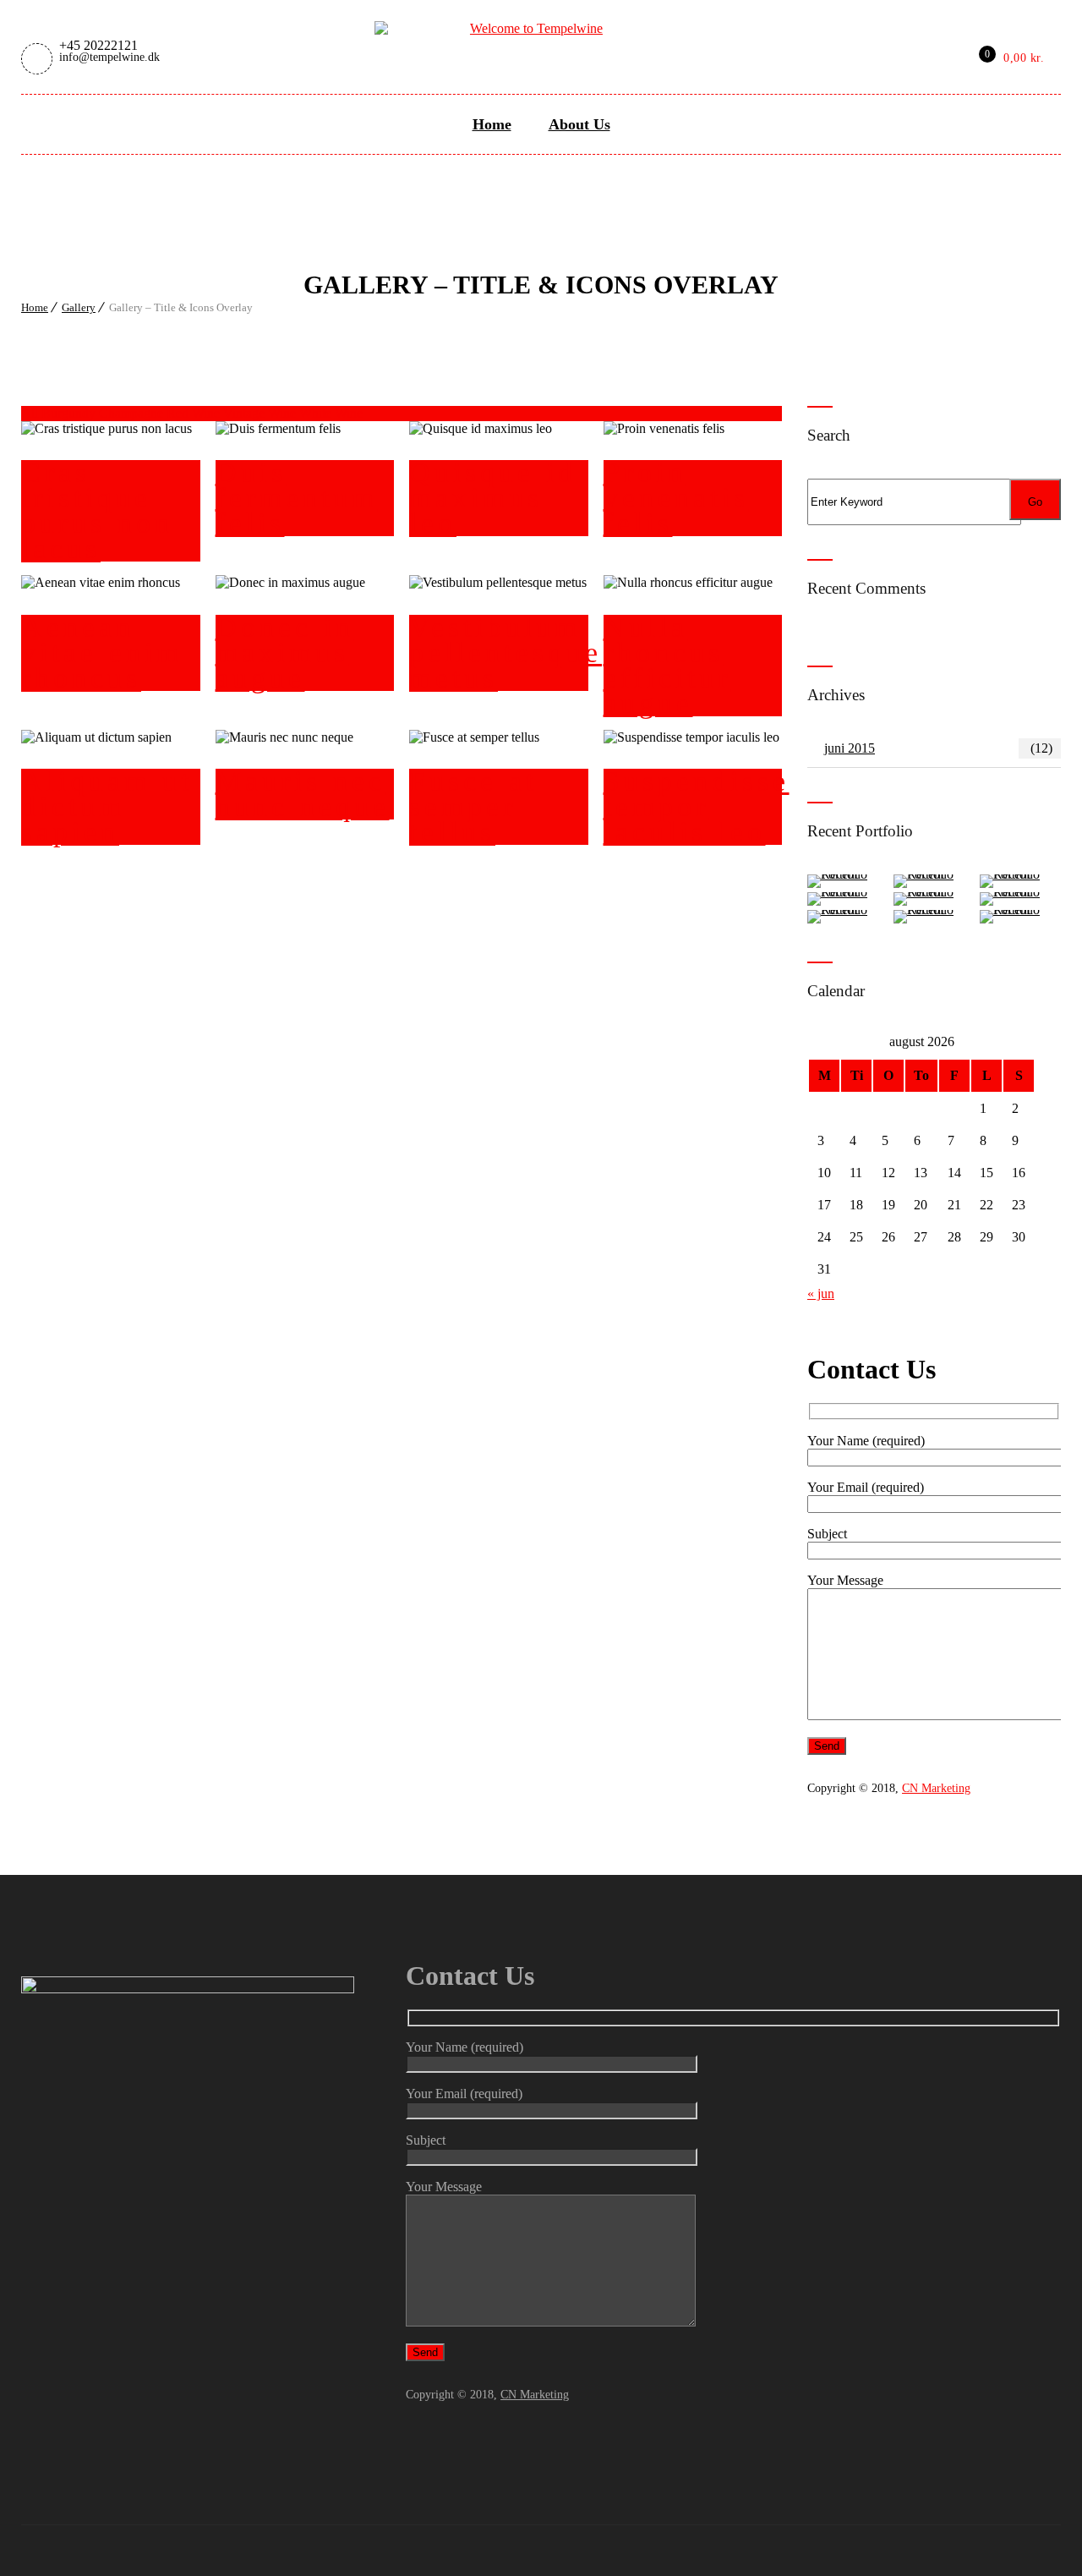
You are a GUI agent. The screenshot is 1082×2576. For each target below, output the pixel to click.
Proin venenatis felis (676, 498)
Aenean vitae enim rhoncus (102, 652)
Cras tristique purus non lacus (97, 510)
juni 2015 (938, 748)
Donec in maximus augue (285, 652)
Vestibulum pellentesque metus (505, 652)
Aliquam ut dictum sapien (107, 806)
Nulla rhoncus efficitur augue (667, 665)
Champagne (133, 413)
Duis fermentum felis (297, 498)
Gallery (79, 307)
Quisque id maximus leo (493, 498)
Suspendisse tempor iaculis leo (697, 806)
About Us (579, 124)
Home (492, 124)
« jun (821, 1293)
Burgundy (70, 413)
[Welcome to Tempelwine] (530, 27)
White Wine (331, 413)
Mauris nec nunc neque (303, 794)
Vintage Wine (261, 413)
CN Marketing (936, 1788)
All (30, 413)
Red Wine (195, 413)
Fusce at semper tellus (473, 806)
